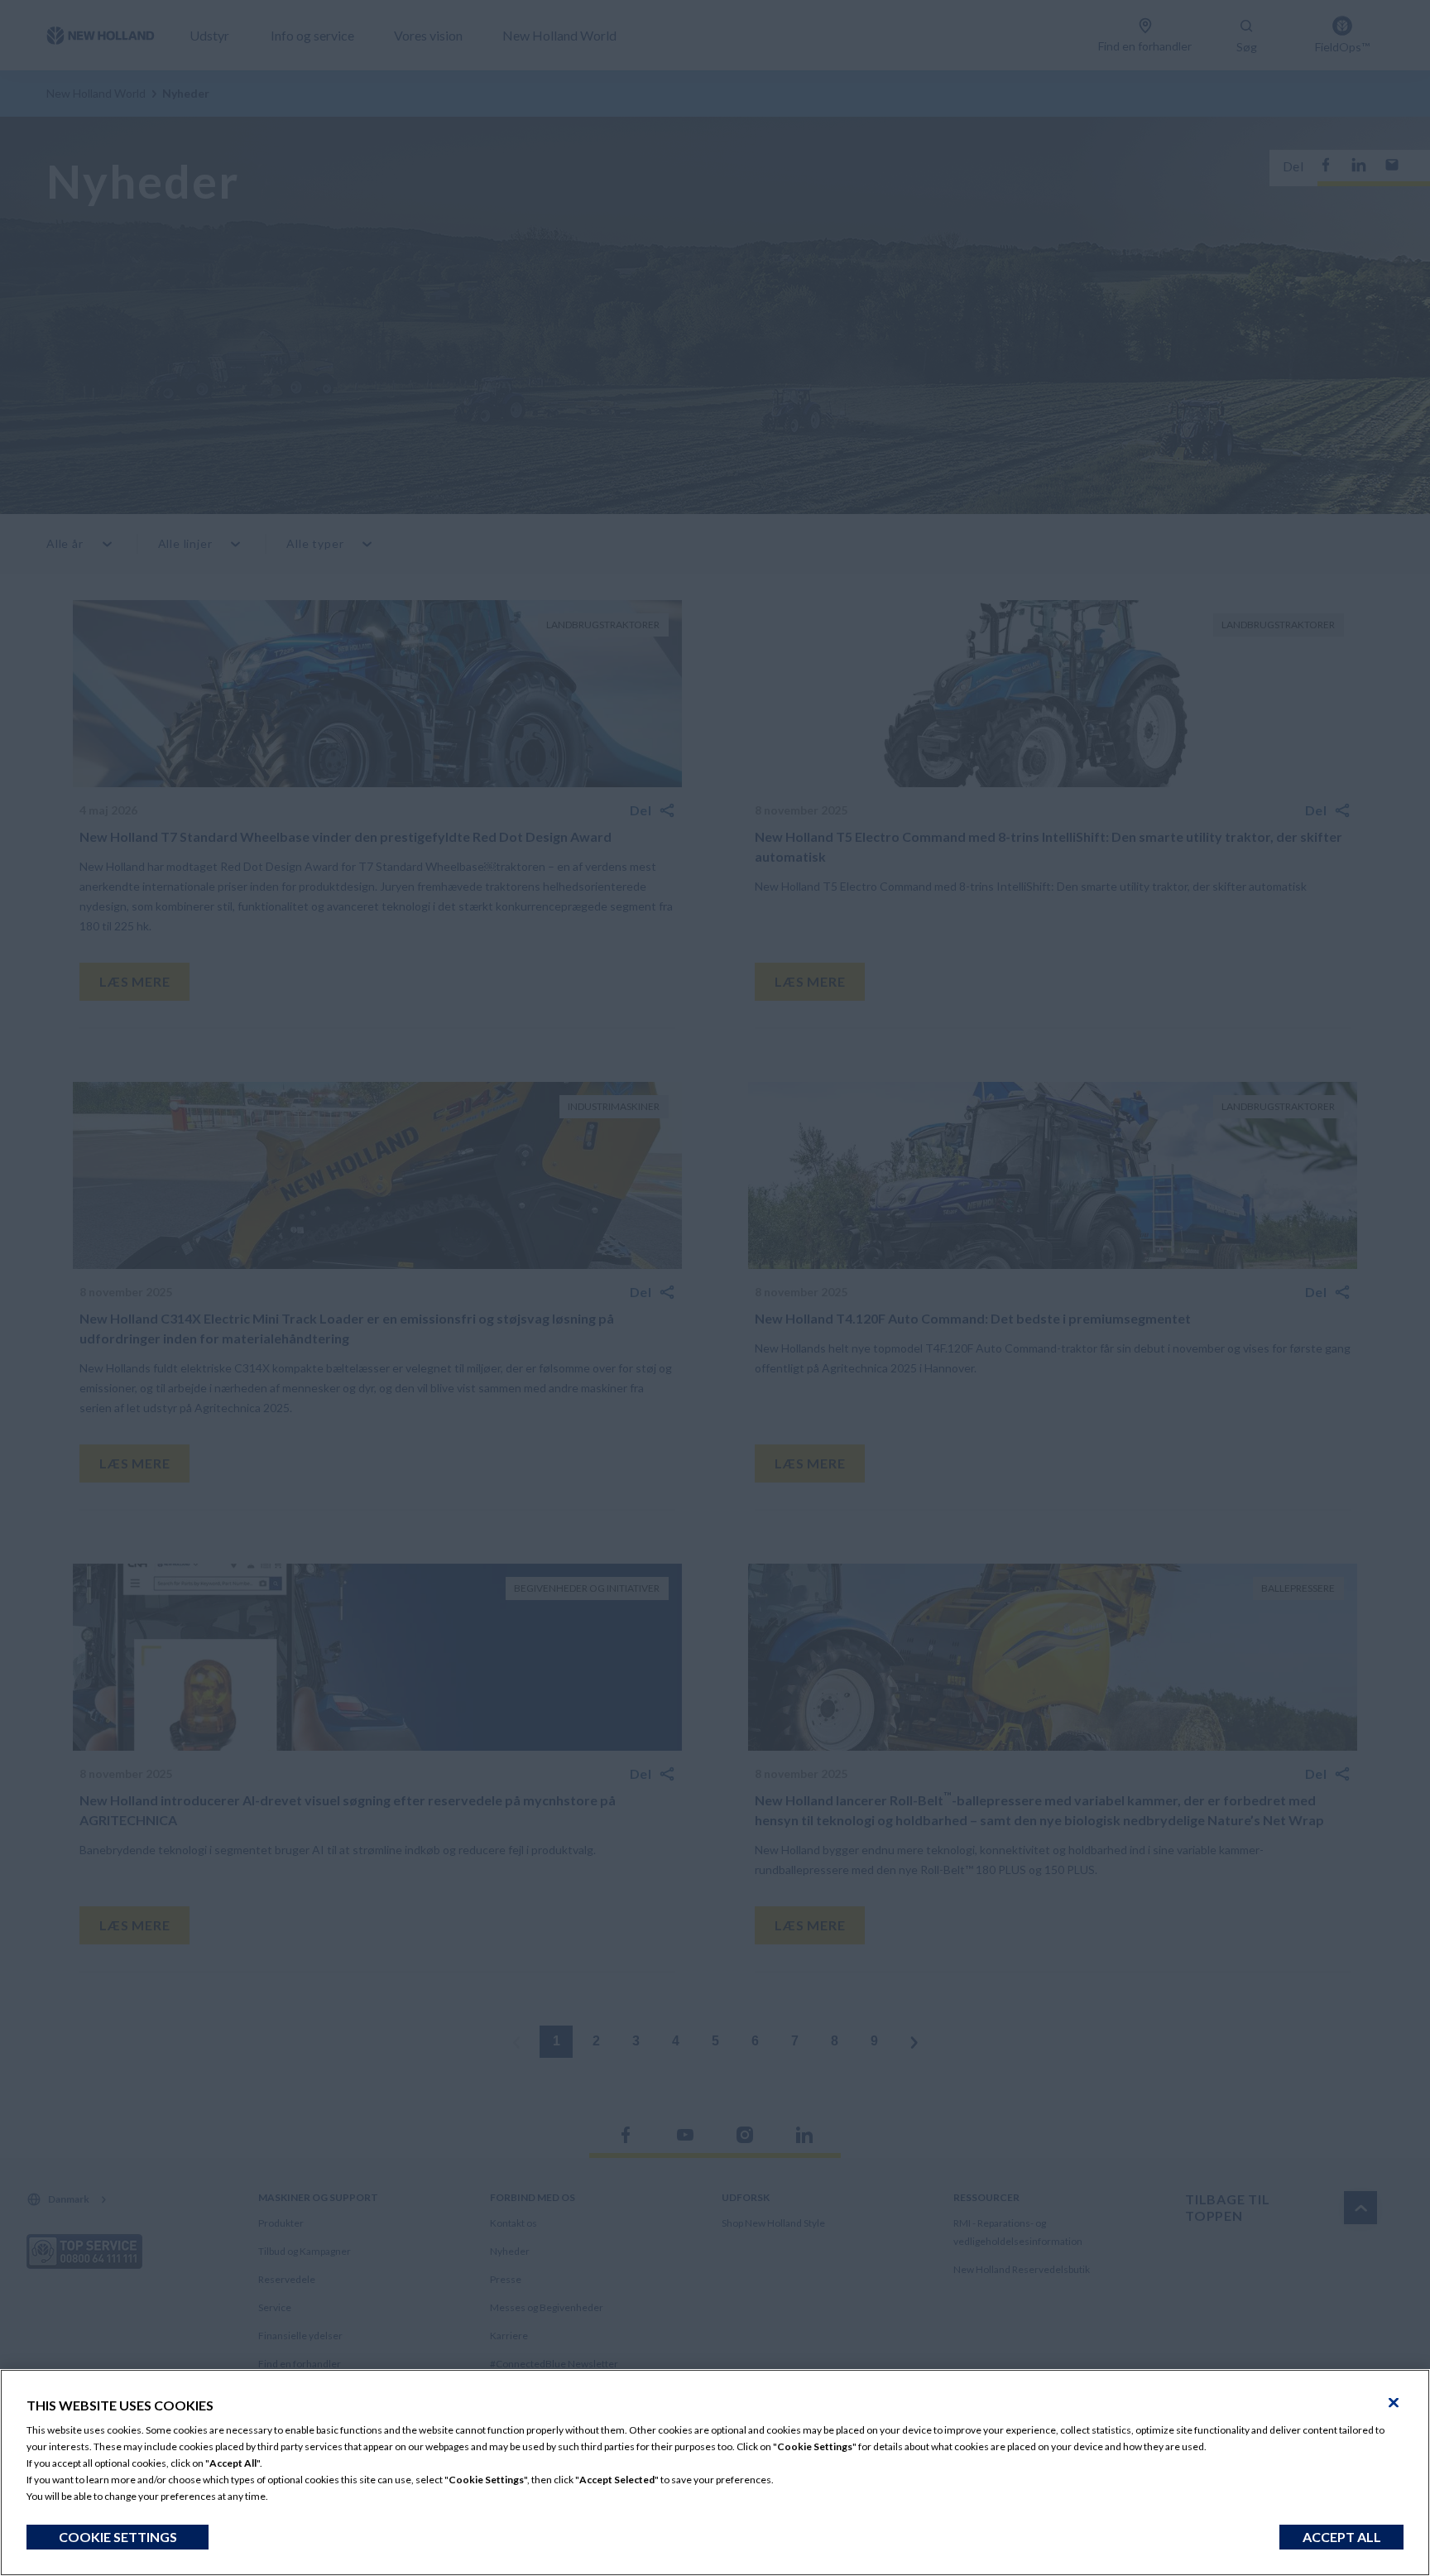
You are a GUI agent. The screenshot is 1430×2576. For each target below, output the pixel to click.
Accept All (1342, 2537)
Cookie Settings (118, 2537)
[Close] (1394, 2403)
